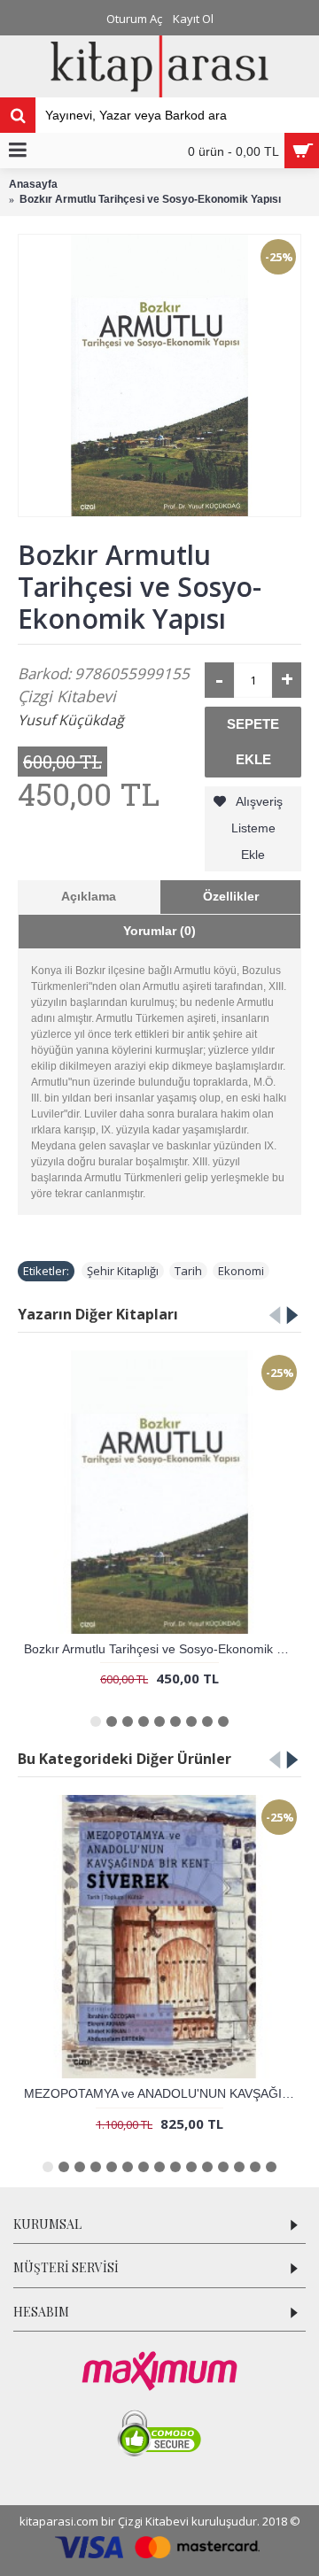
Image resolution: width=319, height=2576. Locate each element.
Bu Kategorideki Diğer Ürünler (124, 1759)
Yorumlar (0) (159, 931)
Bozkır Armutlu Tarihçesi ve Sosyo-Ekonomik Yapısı (163, 1649)
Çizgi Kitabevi (67, 696)
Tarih (188, 1271)
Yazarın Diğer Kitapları (98, 1314)
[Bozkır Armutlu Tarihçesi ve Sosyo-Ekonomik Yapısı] (159, 375)
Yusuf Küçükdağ (71, 720)
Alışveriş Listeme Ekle (257, 828)
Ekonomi (241, 1271)
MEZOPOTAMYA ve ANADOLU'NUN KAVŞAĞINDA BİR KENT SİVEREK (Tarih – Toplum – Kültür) (163, 2093)
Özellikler (231, 896)
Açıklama (89, 896)
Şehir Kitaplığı (123, 1271)
